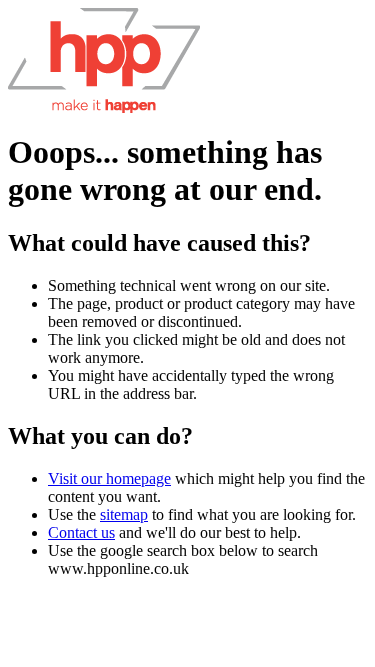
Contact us (81, 532)
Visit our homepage (109, 478)
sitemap (124, 514)
